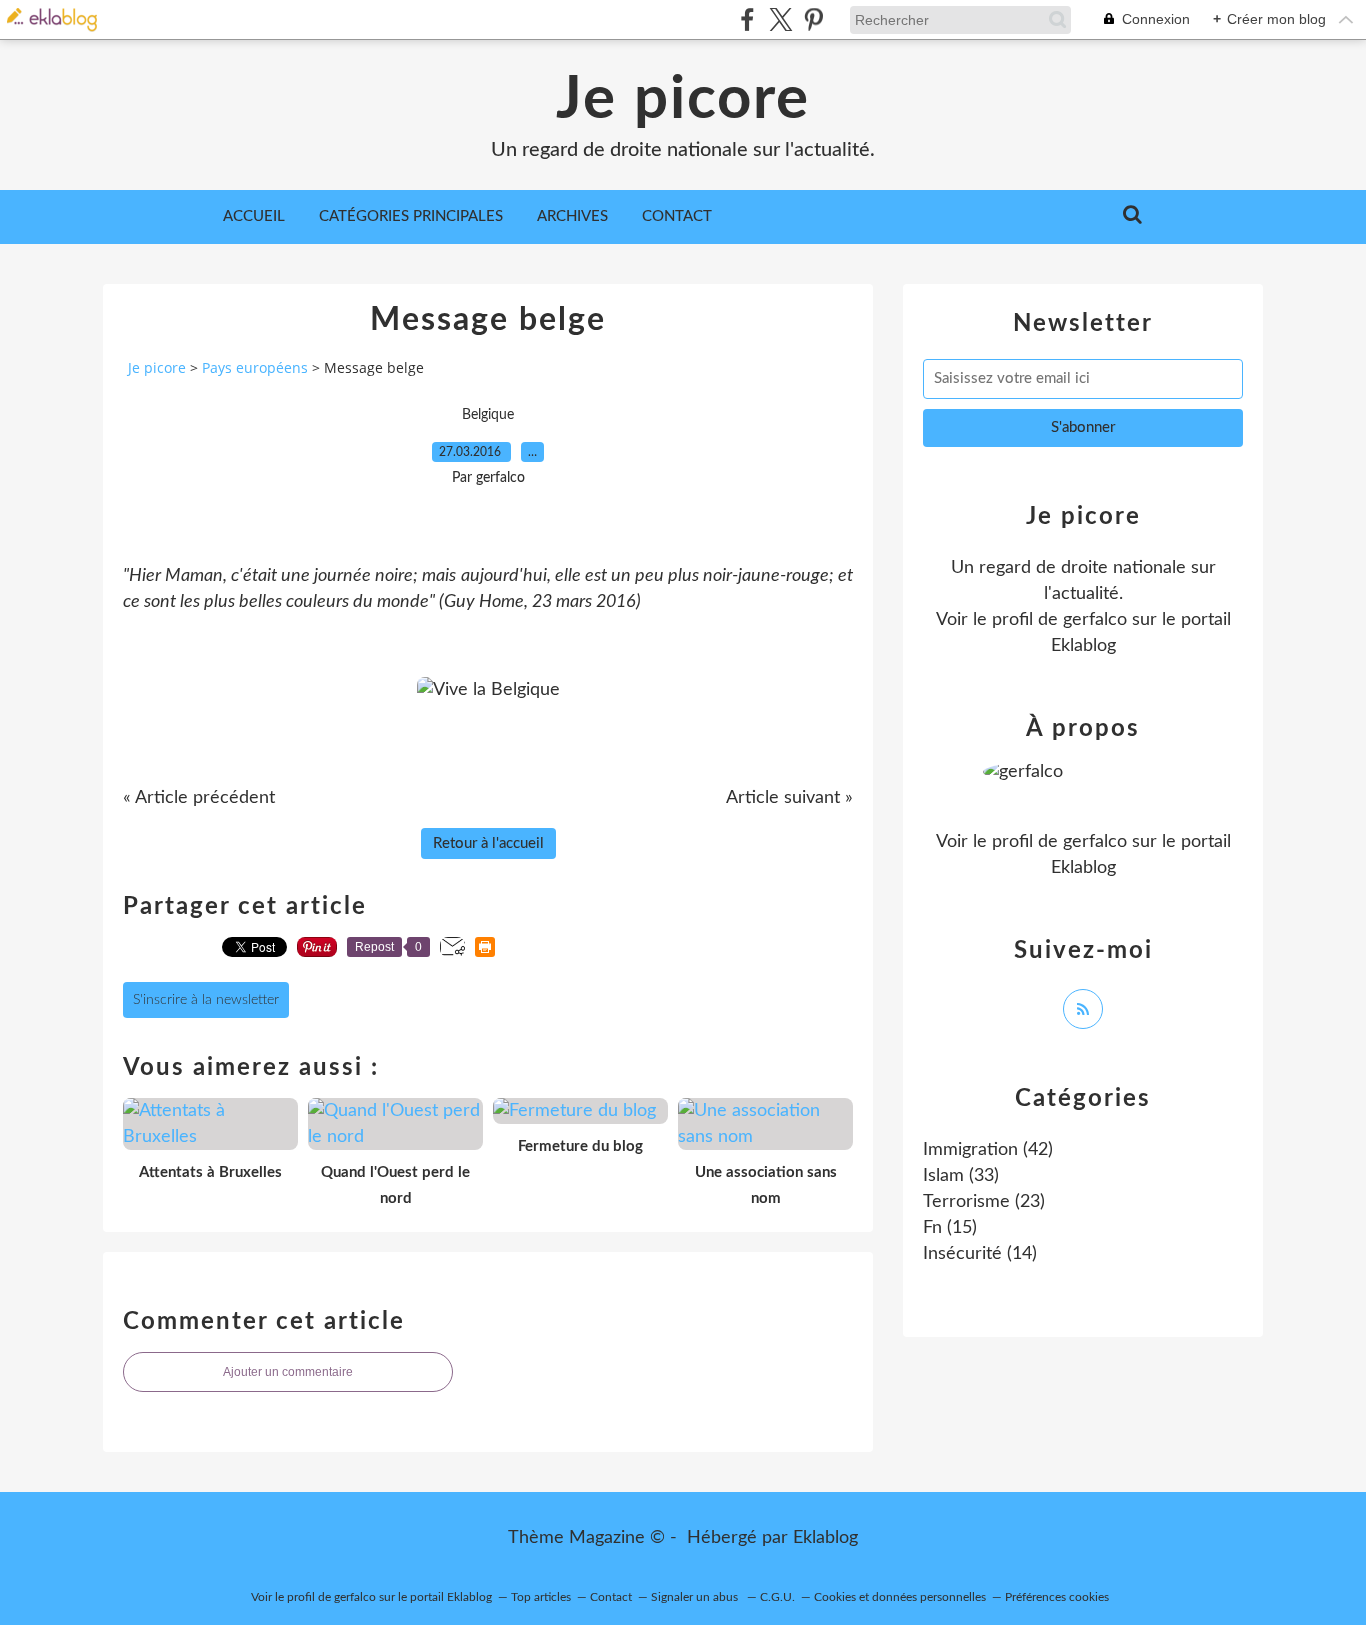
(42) (988, 1150)
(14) (980, 1254)
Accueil (254, 216)
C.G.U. (777, 1597)
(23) (984, 1202)
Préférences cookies (1057, 1597)
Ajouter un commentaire (288, 1372)
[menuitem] (254, 217)
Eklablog (825, 1538)
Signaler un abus (696, 1597)
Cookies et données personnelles (900, 1597)
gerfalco (1095, 620)
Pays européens (255, 367)
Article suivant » (789, 798)
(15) (950, 1228)
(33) (961, 1176)
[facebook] (747, 19)
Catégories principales (411, 216)
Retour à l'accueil (488, 843)
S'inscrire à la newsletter (206, 1000)
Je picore (683, 100)
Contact (677, 216)
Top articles (541, 1597)
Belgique (488, 415)
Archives (572, 216)
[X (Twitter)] (780, 19)
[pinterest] (813, 19)
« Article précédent (199, 798)
